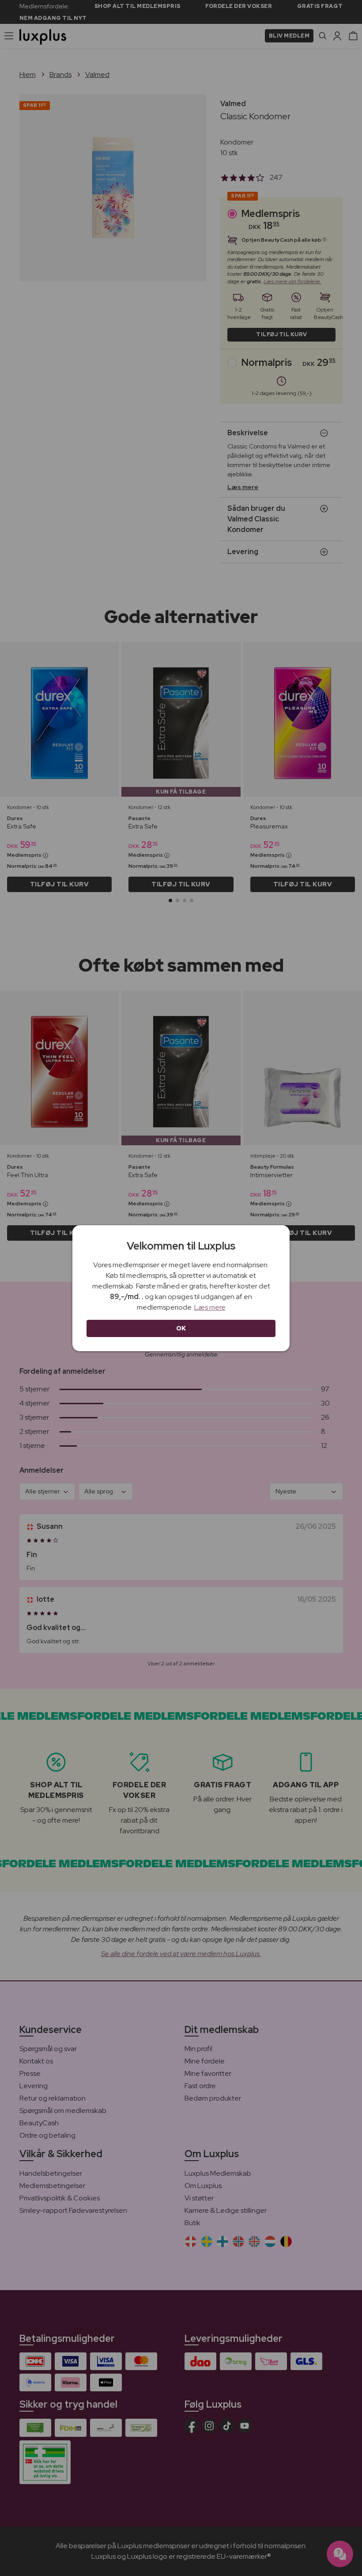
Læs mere (210, 1307)
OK (181, 1328)
